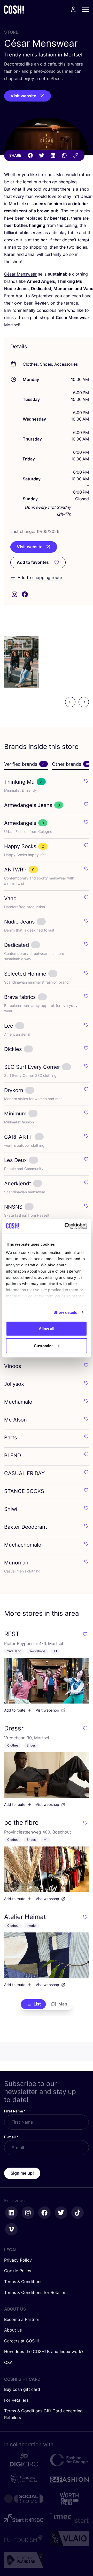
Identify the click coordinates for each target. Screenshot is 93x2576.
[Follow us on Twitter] (61, 2213)
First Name (15, 2111)
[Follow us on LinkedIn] (11, 2213)
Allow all (47, 1329)
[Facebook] (30, 155)
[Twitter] (42, 155)
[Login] (73, 9)
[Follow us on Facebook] (44, 2213)
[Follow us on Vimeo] (11, 2229)
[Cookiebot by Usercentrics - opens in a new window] (66, 1226)
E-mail (11, 2137)
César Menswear (20, 274)
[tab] (26, 764)
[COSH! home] (14, 9)
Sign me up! (22, 2173)
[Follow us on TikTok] (78, 2213)
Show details (65, 1312)
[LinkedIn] (53, 155)
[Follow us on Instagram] (28, 2213)
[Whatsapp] (64, 155)
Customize (44, 1345)
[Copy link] (76, 155)
